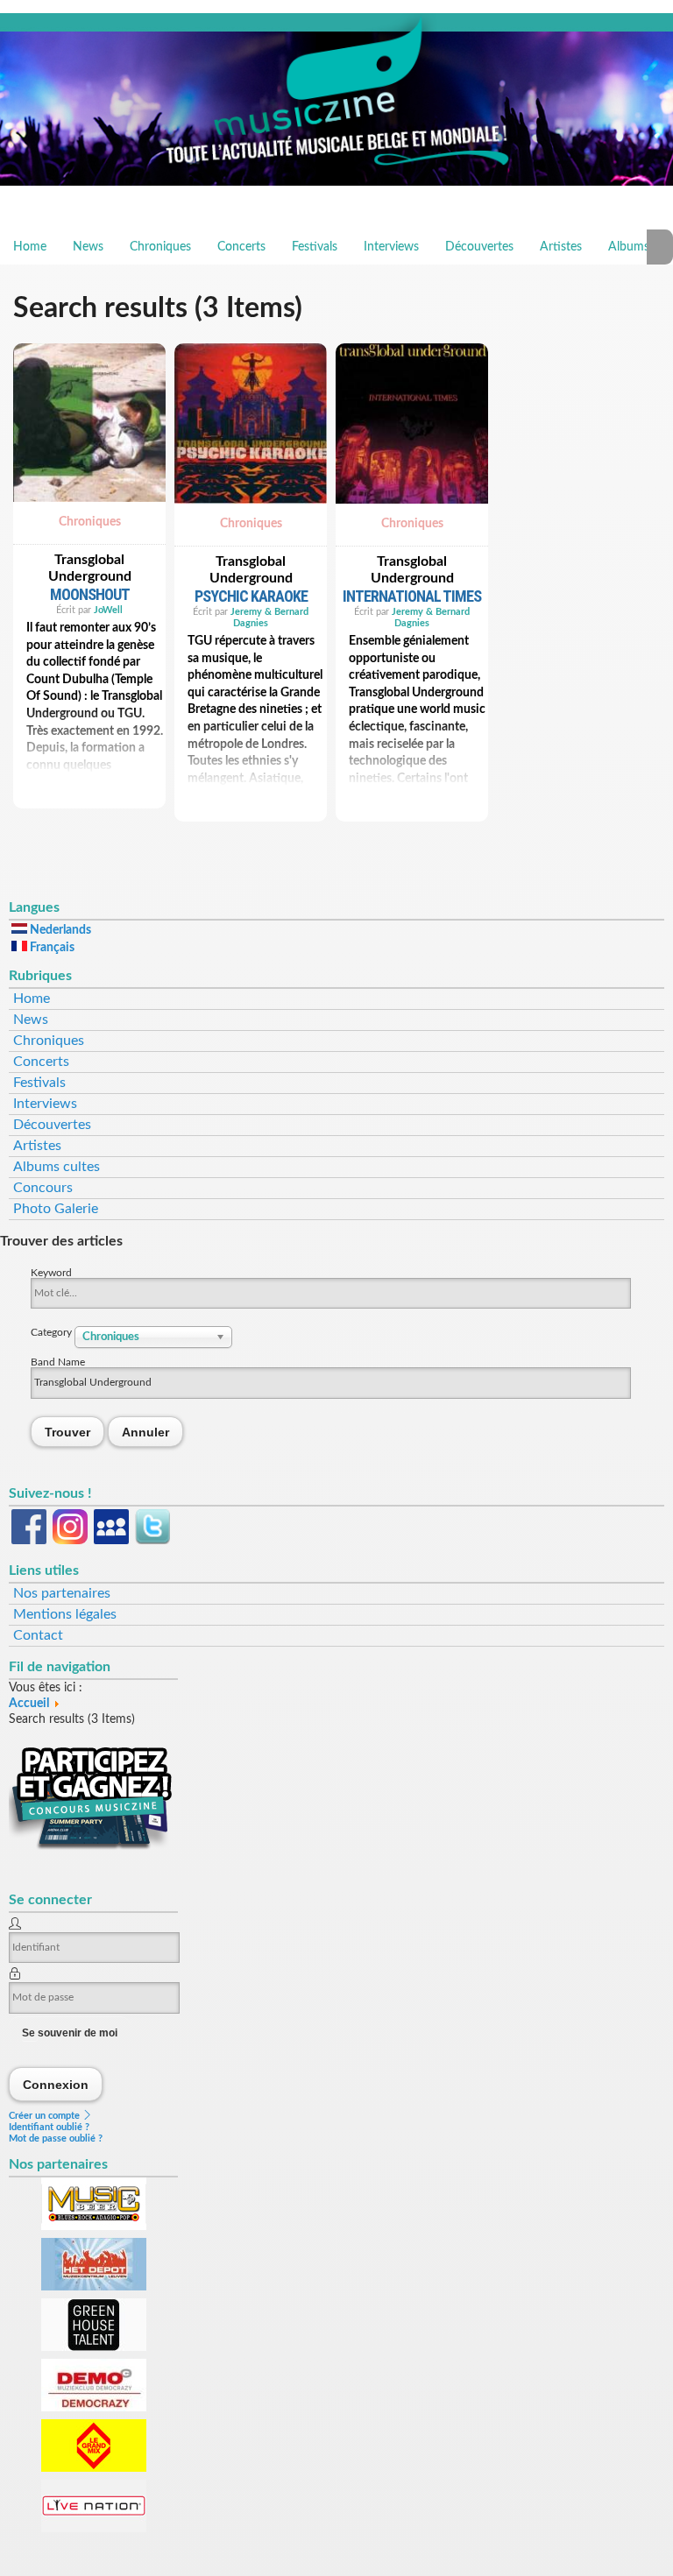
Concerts (241, 247)
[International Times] (412, 509)
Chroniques (160, 247)
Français (51, 948)
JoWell (108, 610)
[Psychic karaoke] (251, 509)
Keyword (51, 1273)
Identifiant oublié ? (49, 2127)
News (88, 247)
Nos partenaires (62, 1593)
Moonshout (90, 594)
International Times (412, 596)
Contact (38, 1635)
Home (30, 247)
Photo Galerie (56, 1209)
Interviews (391, 247)
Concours (43, 1188)
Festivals (315, 247)
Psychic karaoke (251, 596)
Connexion (56, 2084)
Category (53, 1332)
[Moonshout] (89, 507)
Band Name (58, 1362)
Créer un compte (46, 2116)
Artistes (561, 247)
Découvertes (479, 247)
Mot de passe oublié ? (56, 2138)
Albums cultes (57, 1167)
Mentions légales (65, 1614)
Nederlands (59, 930)
